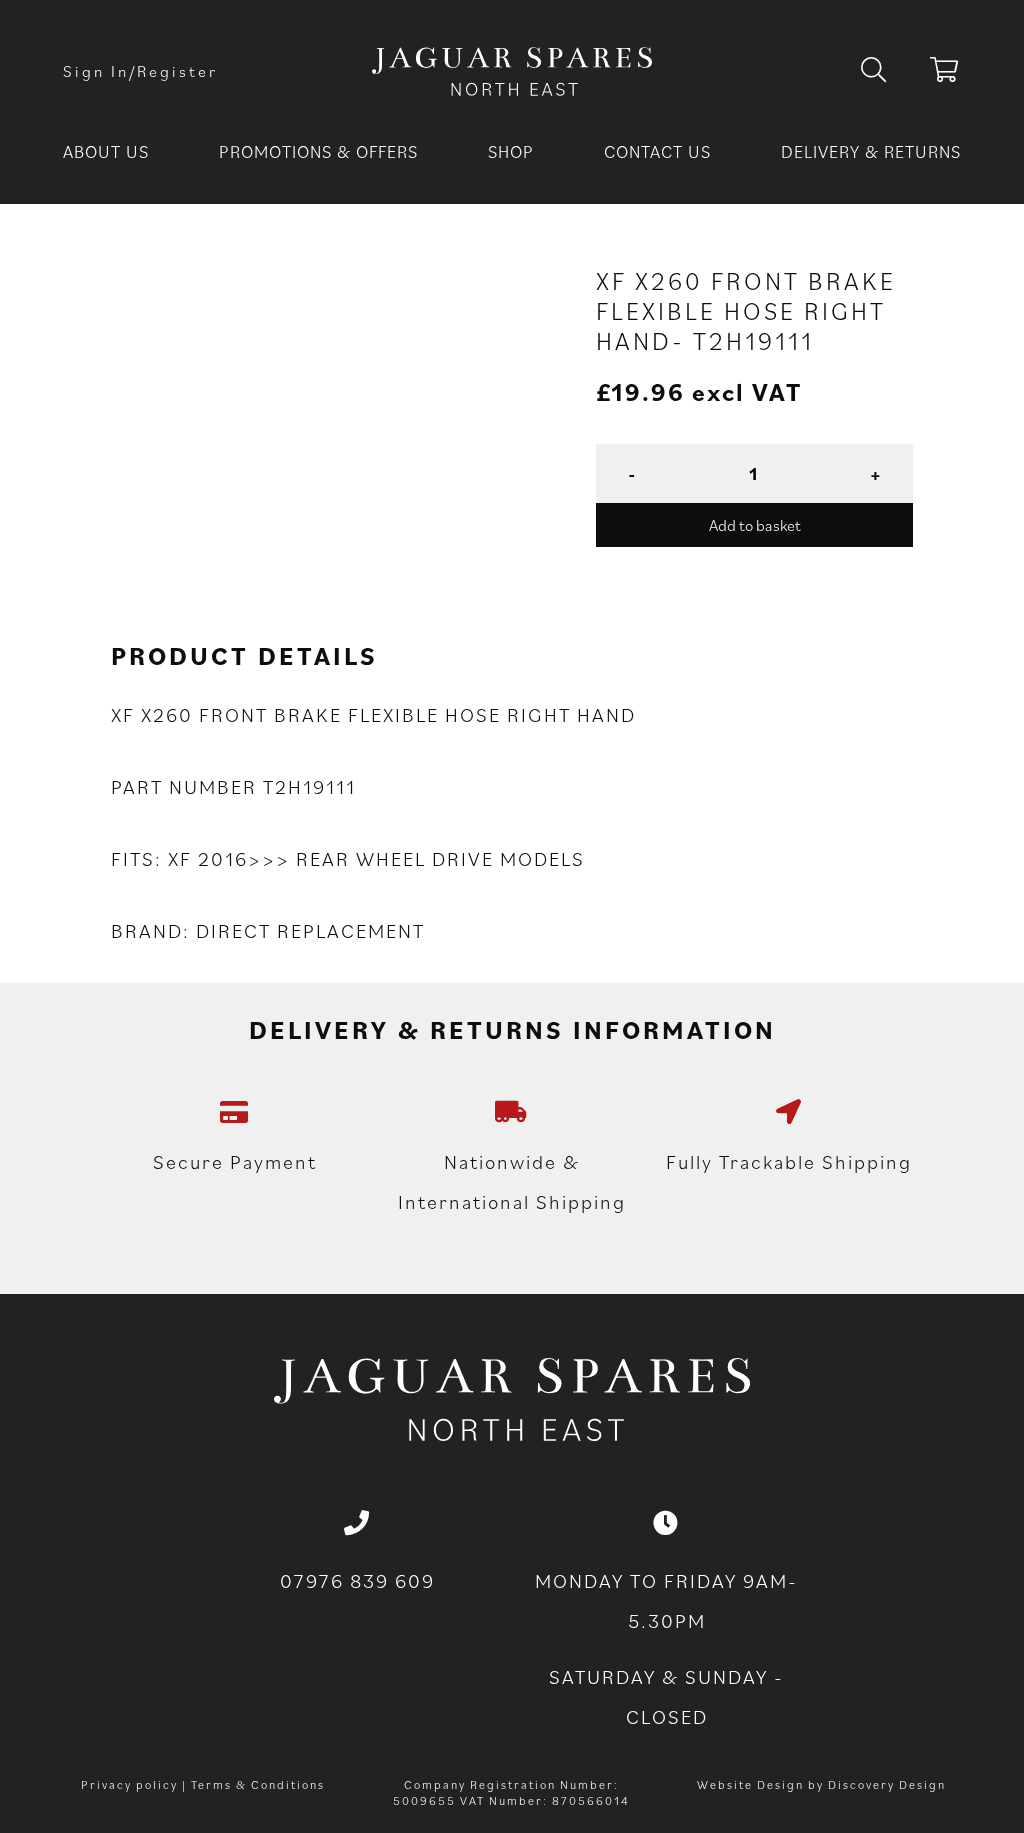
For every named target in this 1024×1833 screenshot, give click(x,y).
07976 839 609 (357, 1581)
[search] (889, 71)
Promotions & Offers (318, 151)
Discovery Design (887, 1784)
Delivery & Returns (871, 151)
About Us (106, 151)
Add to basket (755, 525)
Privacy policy (129, 1784)
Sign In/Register (140, 71)
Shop (511, 151)
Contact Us (657, 151)
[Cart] (945, 73)
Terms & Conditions (258, 1784)
